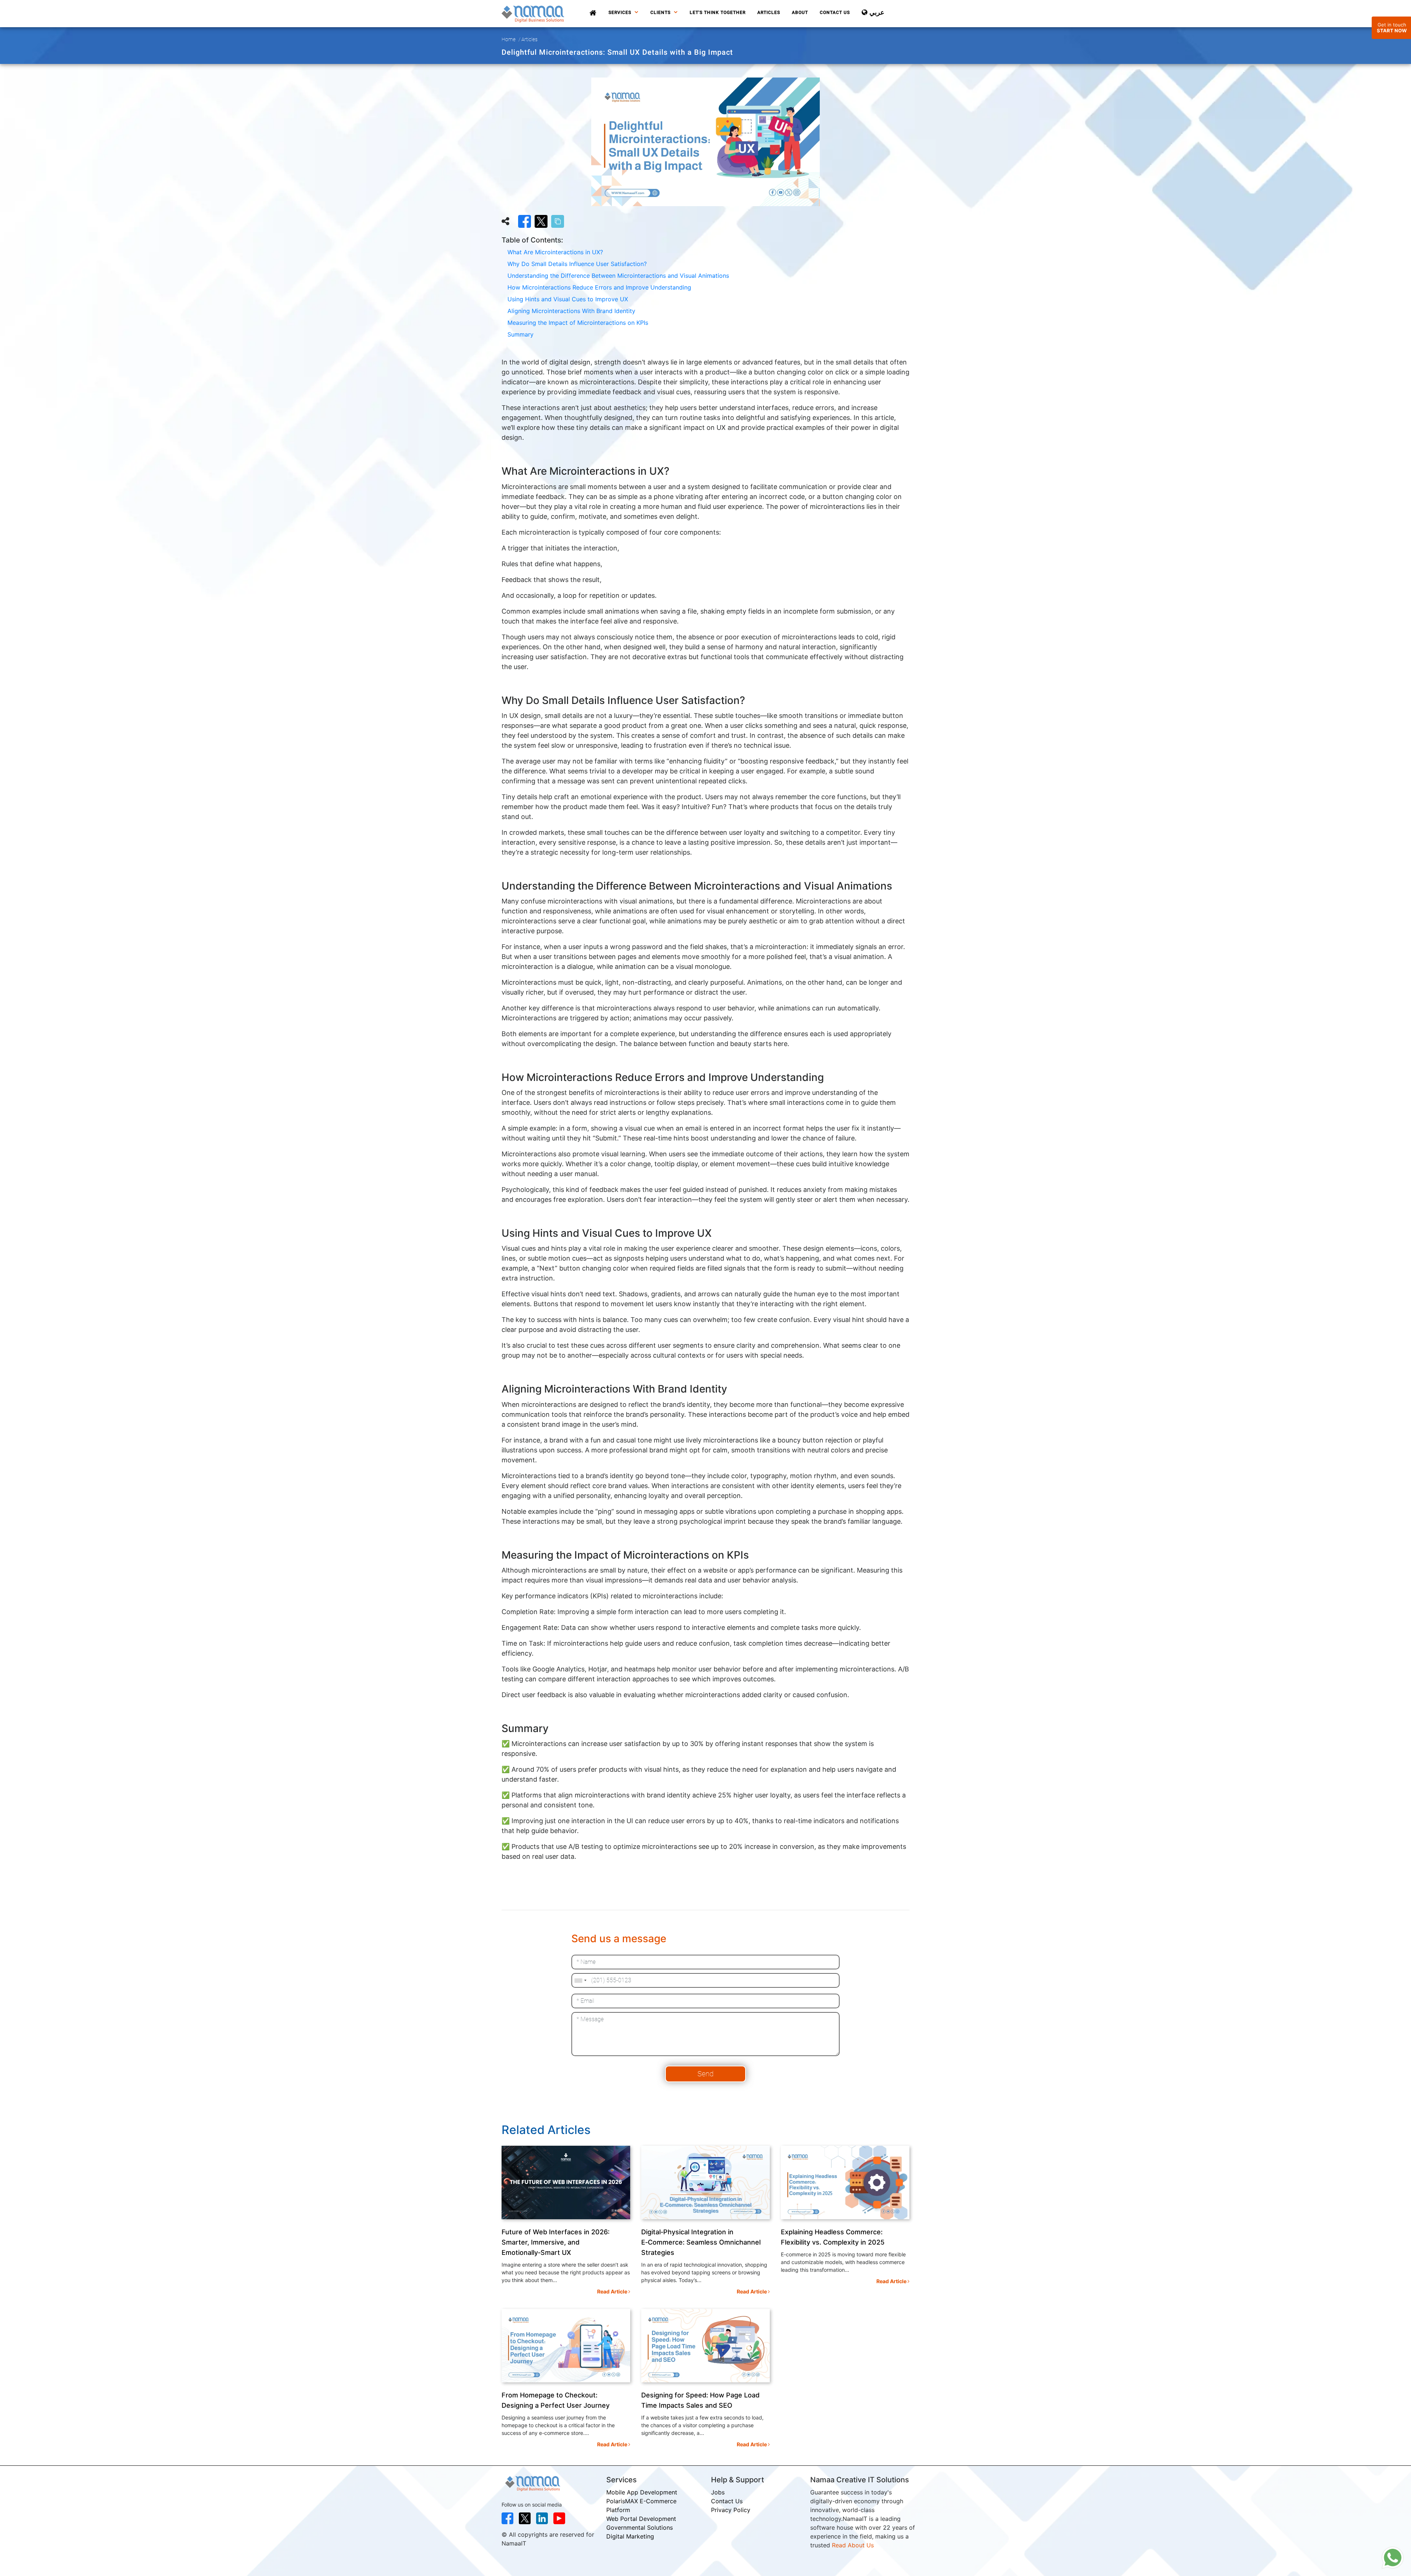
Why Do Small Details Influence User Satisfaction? (577, 264)
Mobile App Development (642, 2492)
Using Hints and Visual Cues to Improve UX (568, 299)
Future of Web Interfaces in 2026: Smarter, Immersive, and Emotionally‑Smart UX (556, 2242)
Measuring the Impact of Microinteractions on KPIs (578, 323)
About (800, 12)
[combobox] (580, 1980)
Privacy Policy (731, 2510)
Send (705, 2074)
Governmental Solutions (640, 2528)
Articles (769, 12)
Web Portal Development (641, 2519)
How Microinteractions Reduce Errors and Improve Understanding (599, 287)
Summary (520, 334)
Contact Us (835, 12)
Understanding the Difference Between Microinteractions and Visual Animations (618, 276)
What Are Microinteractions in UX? (555, 252)
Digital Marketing (630, 2536)
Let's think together (718, 12)
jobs (718, 2492)
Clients (661, 12)
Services (621, 12)
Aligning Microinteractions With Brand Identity (571, 311)
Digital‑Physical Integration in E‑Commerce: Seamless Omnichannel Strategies (701, 2242)
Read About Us (853, 2545)
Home (509, 39)
